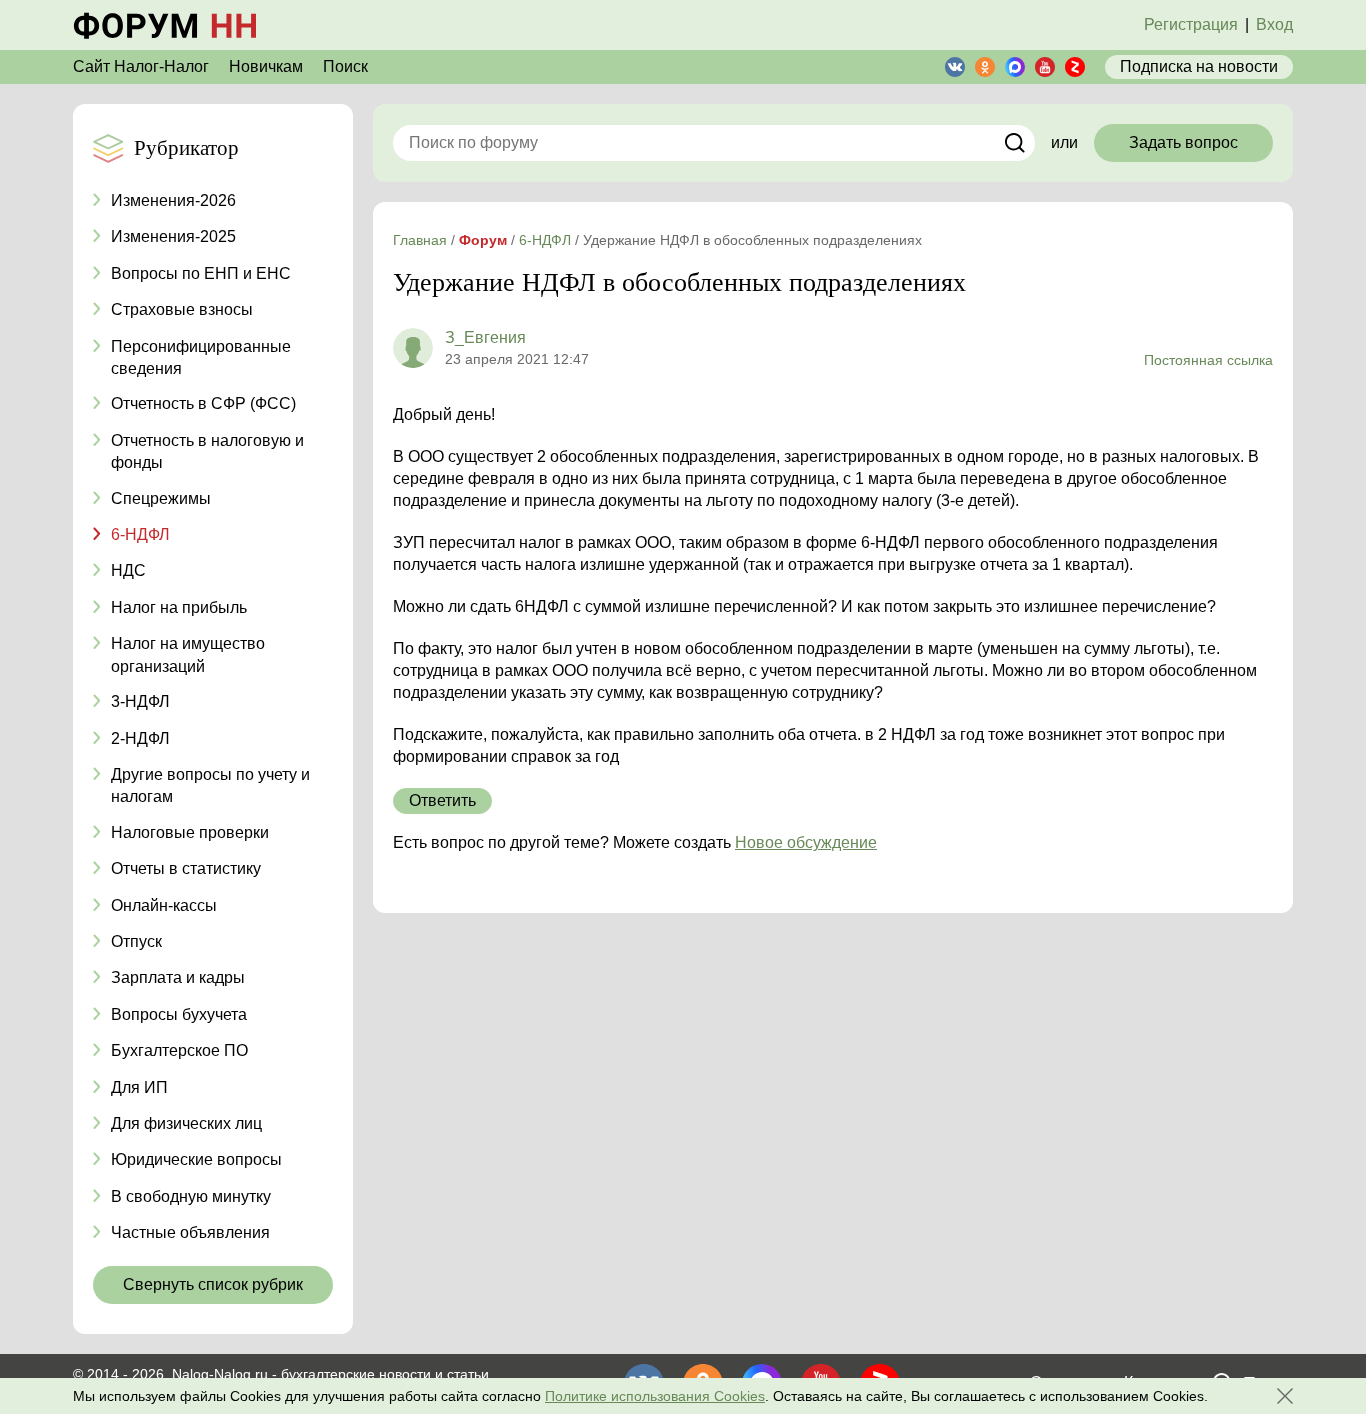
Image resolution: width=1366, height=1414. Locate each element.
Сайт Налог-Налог (141, 66)
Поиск (345, 66)
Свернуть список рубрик (213, 1284)
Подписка (1199, 66)
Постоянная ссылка (1208, 360)
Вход (1274, 24)
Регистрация (1191, 24)
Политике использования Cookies (655, 1396)
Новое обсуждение (806, 842)
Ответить (442, 800)
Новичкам (266, 66)
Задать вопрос (1183, 142)
